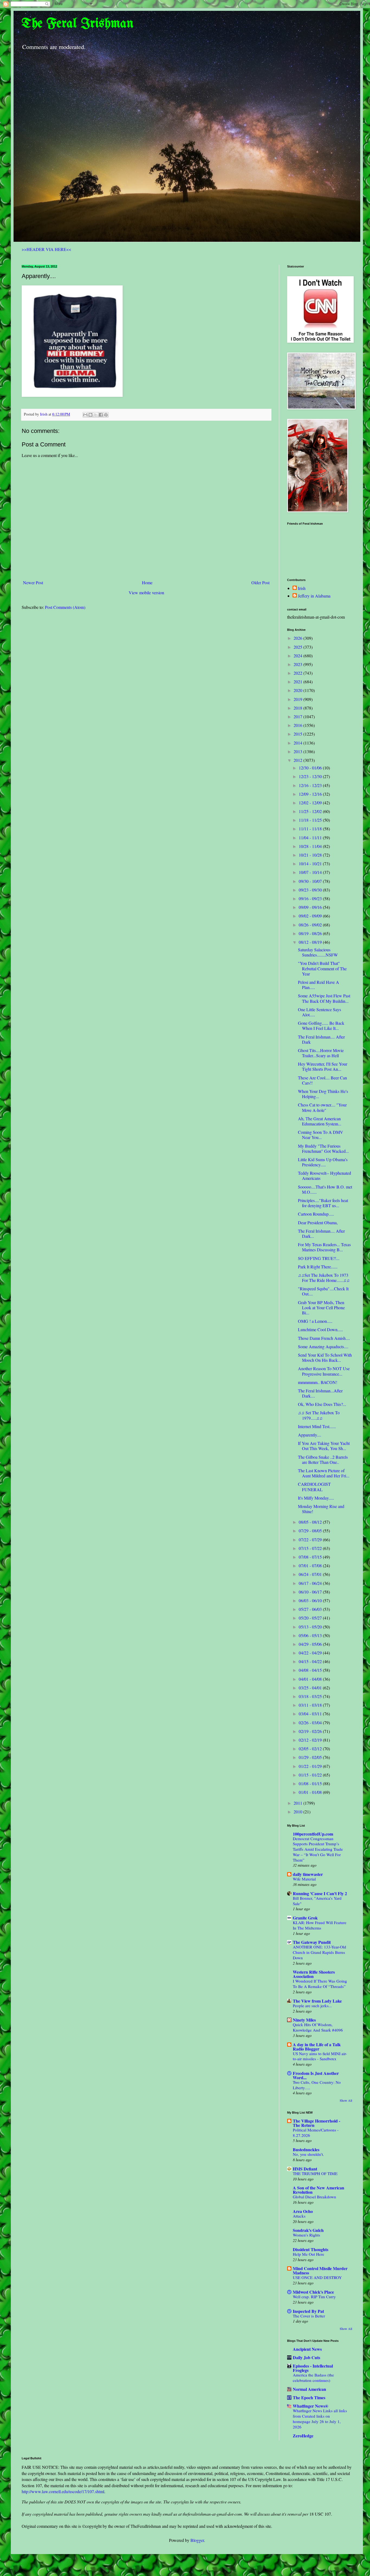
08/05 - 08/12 (311, 1522)
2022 (298, 673)
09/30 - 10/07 (311, 881)
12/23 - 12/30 (311, 776)
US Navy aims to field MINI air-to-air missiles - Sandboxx (320, 2056)
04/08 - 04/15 (311, 1670)
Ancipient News (307, 2349)
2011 (298, 1803)
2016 (298, 725)
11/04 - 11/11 (311, 838)
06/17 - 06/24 (311, 1583)
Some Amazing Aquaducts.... (323, 1346)
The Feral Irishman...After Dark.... (320, 1393)
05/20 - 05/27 (311, 1618)
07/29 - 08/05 (311, 1531)
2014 (298, 743)
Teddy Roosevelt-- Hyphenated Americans (324, 1176)
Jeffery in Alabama (314, 596)
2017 (298, 716)
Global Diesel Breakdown (314, 2197)
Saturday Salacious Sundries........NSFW (318, 952)
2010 (298, 1812)
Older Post (260, 582)
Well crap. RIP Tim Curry (314, 2297)
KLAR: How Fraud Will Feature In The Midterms (320, 1925)
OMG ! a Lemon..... (315, 1321)
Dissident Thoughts (311, 2249)
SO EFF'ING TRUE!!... (319, 1258)
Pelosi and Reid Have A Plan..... (319, 985)
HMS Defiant (305, 2169)
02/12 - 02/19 (311, 1740)
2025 (298, 647)
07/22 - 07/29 (311, 1540)
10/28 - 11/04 (311, 846)
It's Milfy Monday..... (316, 1498)
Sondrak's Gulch (308, 2230)
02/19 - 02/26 (311, 1731)
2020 (298, 690)
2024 (298, 656)
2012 (298, 760)
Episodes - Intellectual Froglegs (313, 2368)
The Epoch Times (309, 2397)
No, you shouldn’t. (308, 2154)
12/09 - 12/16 (311, 794)
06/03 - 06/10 (311, 1600)
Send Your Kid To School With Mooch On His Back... (325, 1357)
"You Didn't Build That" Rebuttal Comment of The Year (322, 968)
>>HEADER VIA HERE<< (46, 249)
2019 (298, 699)
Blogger (197, 2540)
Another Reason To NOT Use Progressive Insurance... (324, 1371)
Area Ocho (303, 2211)
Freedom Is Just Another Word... (316, 2075)
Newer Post (33, 582)
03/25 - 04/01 (311, 1688)
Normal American (309, 2389)
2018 (298, 708)
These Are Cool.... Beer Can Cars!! (322, 1080)
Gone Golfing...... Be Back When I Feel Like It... (321, 1026)
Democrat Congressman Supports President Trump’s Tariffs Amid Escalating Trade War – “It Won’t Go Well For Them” (318, 1849)
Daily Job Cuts (306, 2357)
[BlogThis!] (90, 415)
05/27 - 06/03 (311, 1609)
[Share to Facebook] (101, 415)
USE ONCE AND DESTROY (317, 2277)
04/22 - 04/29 (311, 1653)
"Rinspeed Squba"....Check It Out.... (323, 1291)
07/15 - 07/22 (311, 1548)
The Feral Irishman (78, 24)
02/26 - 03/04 (311, 1723)
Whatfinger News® (311, 2406)
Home (147, 582)
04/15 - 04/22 (311, 1661)
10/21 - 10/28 (311, 855)
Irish (302, 588)
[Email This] (85, 415)
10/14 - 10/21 (311, 863)
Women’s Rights (306, 2235)
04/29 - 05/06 (311, 1644)
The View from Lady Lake (317, 2001)
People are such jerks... (312, 2006)
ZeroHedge (303, 2436)
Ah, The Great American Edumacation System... (320, 1121)
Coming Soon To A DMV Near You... (321, 1135)
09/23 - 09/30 (311, 890)
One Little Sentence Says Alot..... (319, 1012)
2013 (298, 751)
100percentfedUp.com (313, 1834)
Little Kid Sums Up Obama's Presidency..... (323, 1162)
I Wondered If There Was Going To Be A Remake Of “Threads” (320, 1984)
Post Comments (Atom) (65, 607)
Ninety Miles (304, 2020)
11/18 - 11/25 (311, 820)
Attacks (299, 2216)
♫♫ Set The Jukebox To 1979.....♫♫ (319, 1415)
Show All (346, 2100)
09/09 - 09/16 (311, 907)
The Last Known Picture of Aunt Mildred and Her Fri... (324, 1473)
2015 (298, 734)
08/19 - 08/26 (311, 933)
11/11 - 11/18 (311, 829)
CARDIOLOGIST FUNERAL (314, 1487)
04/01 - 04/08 (311, 1679)
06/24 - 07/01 (311, 1574)
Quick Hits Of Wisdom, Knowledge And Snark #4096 (318, 2027)
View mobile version (146, 592)
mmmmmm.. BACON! (318, 1382)
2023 (298, 664)
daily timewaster (308, 1874)
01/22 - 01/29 (311, 1766)
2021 (298, 682)
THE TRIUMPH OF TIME (315, 2173)
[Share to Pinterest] (106, 415)
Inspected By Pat (308, 2311)
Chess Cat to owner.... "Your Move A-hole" (322, 1107)
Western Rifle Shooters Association (314, 1974)
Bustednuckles (306, 2149)
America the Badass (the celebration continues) (313, 2378)
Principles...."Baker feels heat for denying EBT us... (323, 1203)
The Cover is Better (309, 2316)
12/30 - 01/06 (311, 768)
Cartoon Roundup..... (316, 1214)
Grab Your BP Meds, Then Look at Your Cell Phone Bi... (321, 1307)
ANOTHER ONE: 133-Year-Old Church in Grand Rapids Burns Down (319, 1952)
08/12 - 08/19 (311, 942)
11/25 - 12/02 (311, 811)
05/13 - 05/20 (311, 1627)
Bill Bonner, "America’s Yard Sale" (317, 1901)
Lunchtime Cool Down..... (320, 1329)
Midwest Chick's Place (313, 2292)
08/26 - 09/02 (311, 925)
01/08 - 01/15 (311, 1783)
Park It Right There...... (318, 1267)
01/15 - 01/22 (311, 1775)
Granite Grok (305, 1918)
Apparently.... (310, 1435)
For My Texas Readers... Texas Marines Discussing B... (324, 1247)
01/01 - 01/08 (311, 1792)
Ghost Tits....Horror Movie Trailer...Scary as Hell (321, 1053)
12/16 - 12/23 (311, 785)
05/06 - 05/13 (311, 1635)
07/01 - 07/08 (311, 1565)
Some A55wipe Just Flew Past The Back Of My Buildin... (324, 998)
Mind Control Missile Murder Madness (320, 2270)
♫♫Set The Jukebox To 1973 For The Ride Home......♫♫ (324, 1278)
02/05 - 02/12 (311, 1749)
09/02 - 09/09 (311, 916)
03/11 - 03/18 (311, 1705)
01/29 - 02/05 (311, 1757)
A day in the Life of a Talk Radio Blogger (317, 2047)
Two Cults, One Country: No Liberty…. (317, 2085)
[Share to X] (96, 415)
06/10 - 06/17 (311, 1592)
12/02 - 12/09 (311, 803)
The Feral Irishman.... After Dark (321, 1039)
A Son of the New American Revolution (319, 2190)
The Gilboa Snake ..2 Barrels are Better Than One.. (323, 1460)
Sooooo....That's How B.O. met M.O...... (325, 1189)
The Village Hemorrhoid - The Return (317, 2123)
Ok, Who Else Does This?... (322, 1404)
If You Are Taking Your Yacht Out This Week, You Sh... (324, 1446)
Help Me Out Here (309, 2254)
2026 (298, 638)
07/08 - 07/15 (311, 1557)
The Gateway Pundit (312, 1942)
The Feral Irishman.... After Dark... (321, 1233)
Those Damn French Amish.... (324, 1338)
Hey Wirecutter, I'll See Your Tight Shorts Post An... (323, 1066)
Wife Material (304, 1879)
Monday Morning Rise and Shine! (321, 1509)
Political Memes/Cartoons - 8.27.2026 (316, 2133)
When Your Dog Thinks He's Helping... (323, 1094)
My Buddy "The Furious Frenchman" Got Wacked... (323, 1148)
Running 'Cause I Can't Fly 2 (320, 1893)
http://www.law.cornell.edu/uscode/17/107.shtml (63, 2491)
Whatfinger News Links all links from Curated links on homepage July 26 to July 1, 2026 (320, 2419)
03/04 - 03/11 (311, 1714)
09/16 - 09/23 (311, 898)
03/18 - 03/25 (311, 1696)
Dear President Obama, (318, 1222)
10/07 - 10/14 (311, 872)
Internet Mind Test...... (317, 1426)
